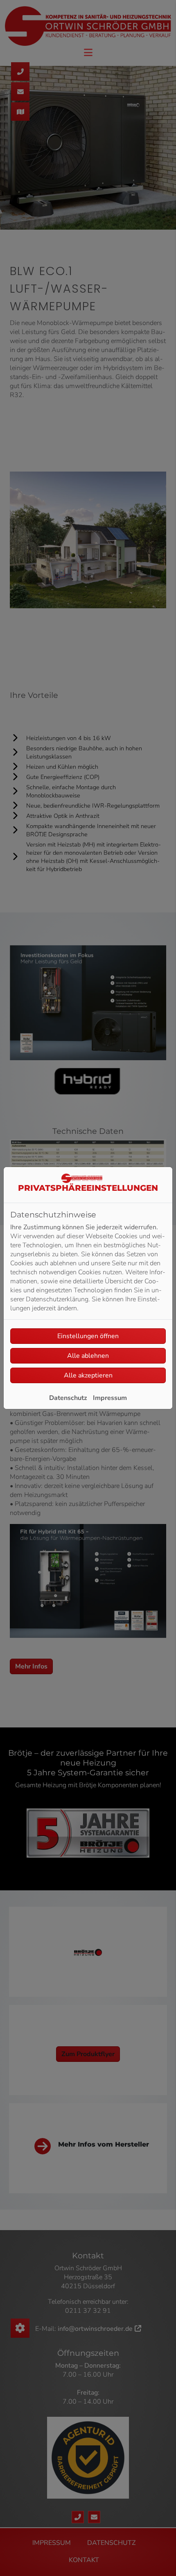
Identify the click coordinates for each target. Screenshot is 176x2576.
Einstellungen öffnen (88, 1336)
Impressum (110, 1398)
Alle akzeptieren (88, 1375)
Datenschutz (68, 1398)
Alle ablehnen (88, 1356)
